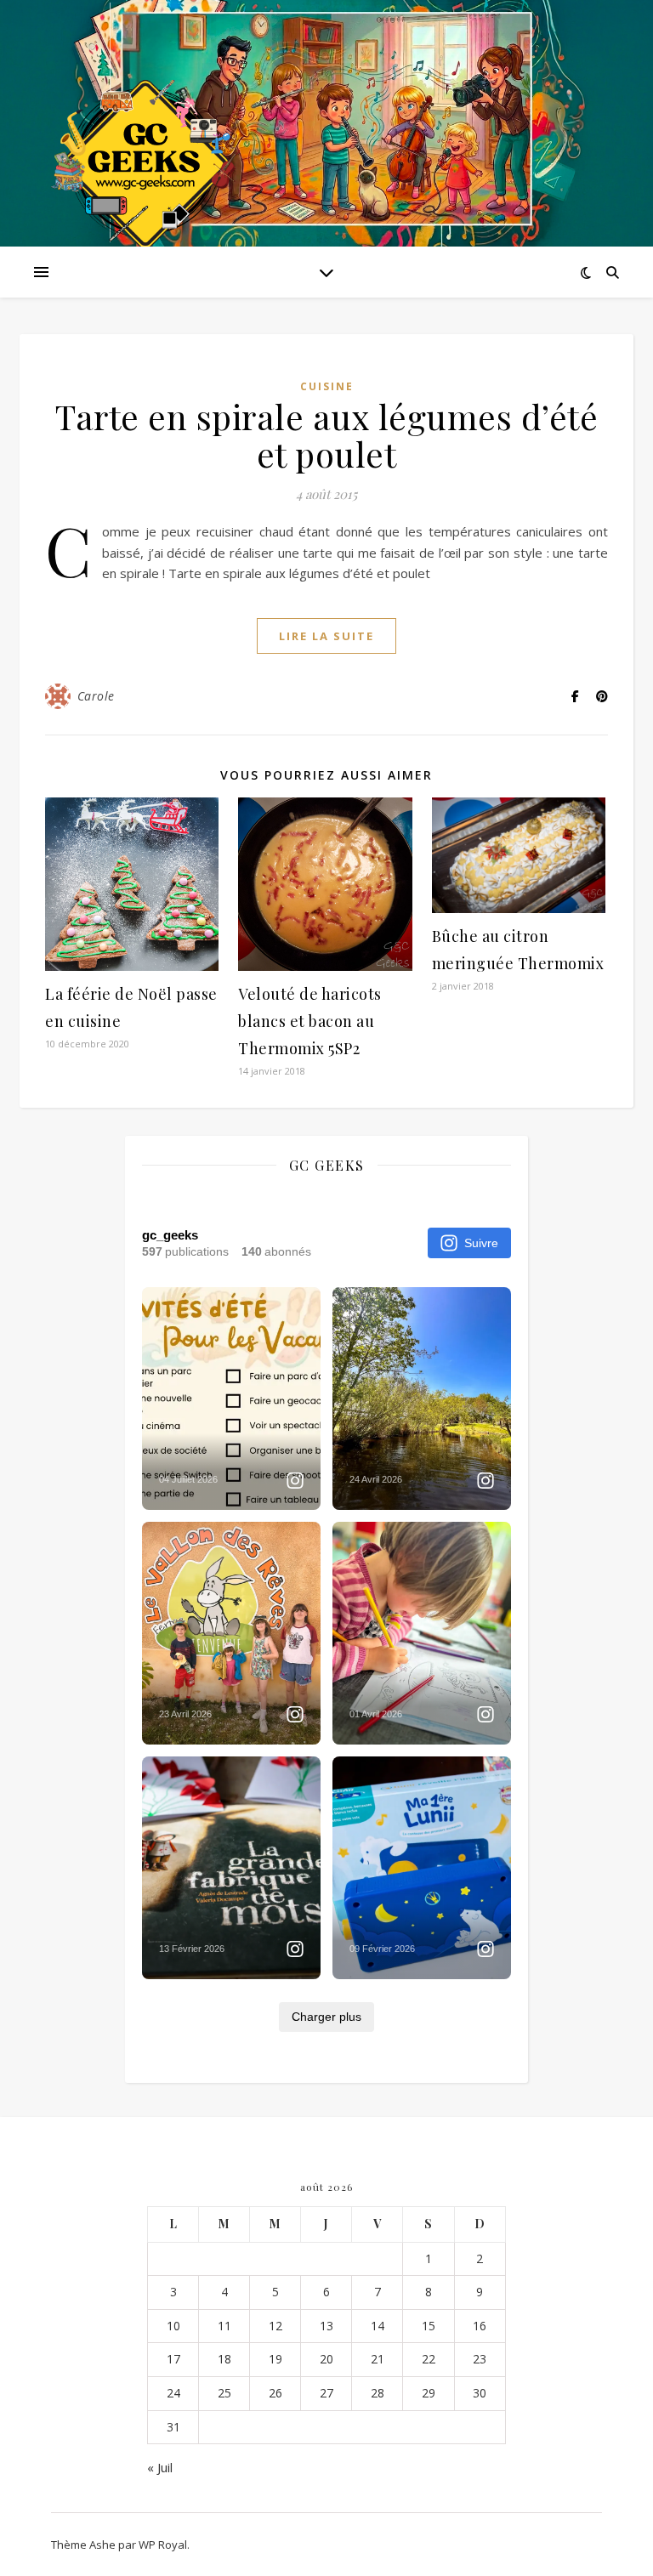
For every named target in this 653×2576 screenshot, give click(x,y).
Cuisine (327, 386)
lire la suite (326, 636)
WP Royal (163, 2545)
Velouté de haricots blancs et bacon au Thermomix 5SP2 (310, 1021)
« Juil (160, 2467)
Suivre (481, 1243)
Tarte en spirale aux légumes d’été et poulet (326, 435)
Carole (96, 696)
